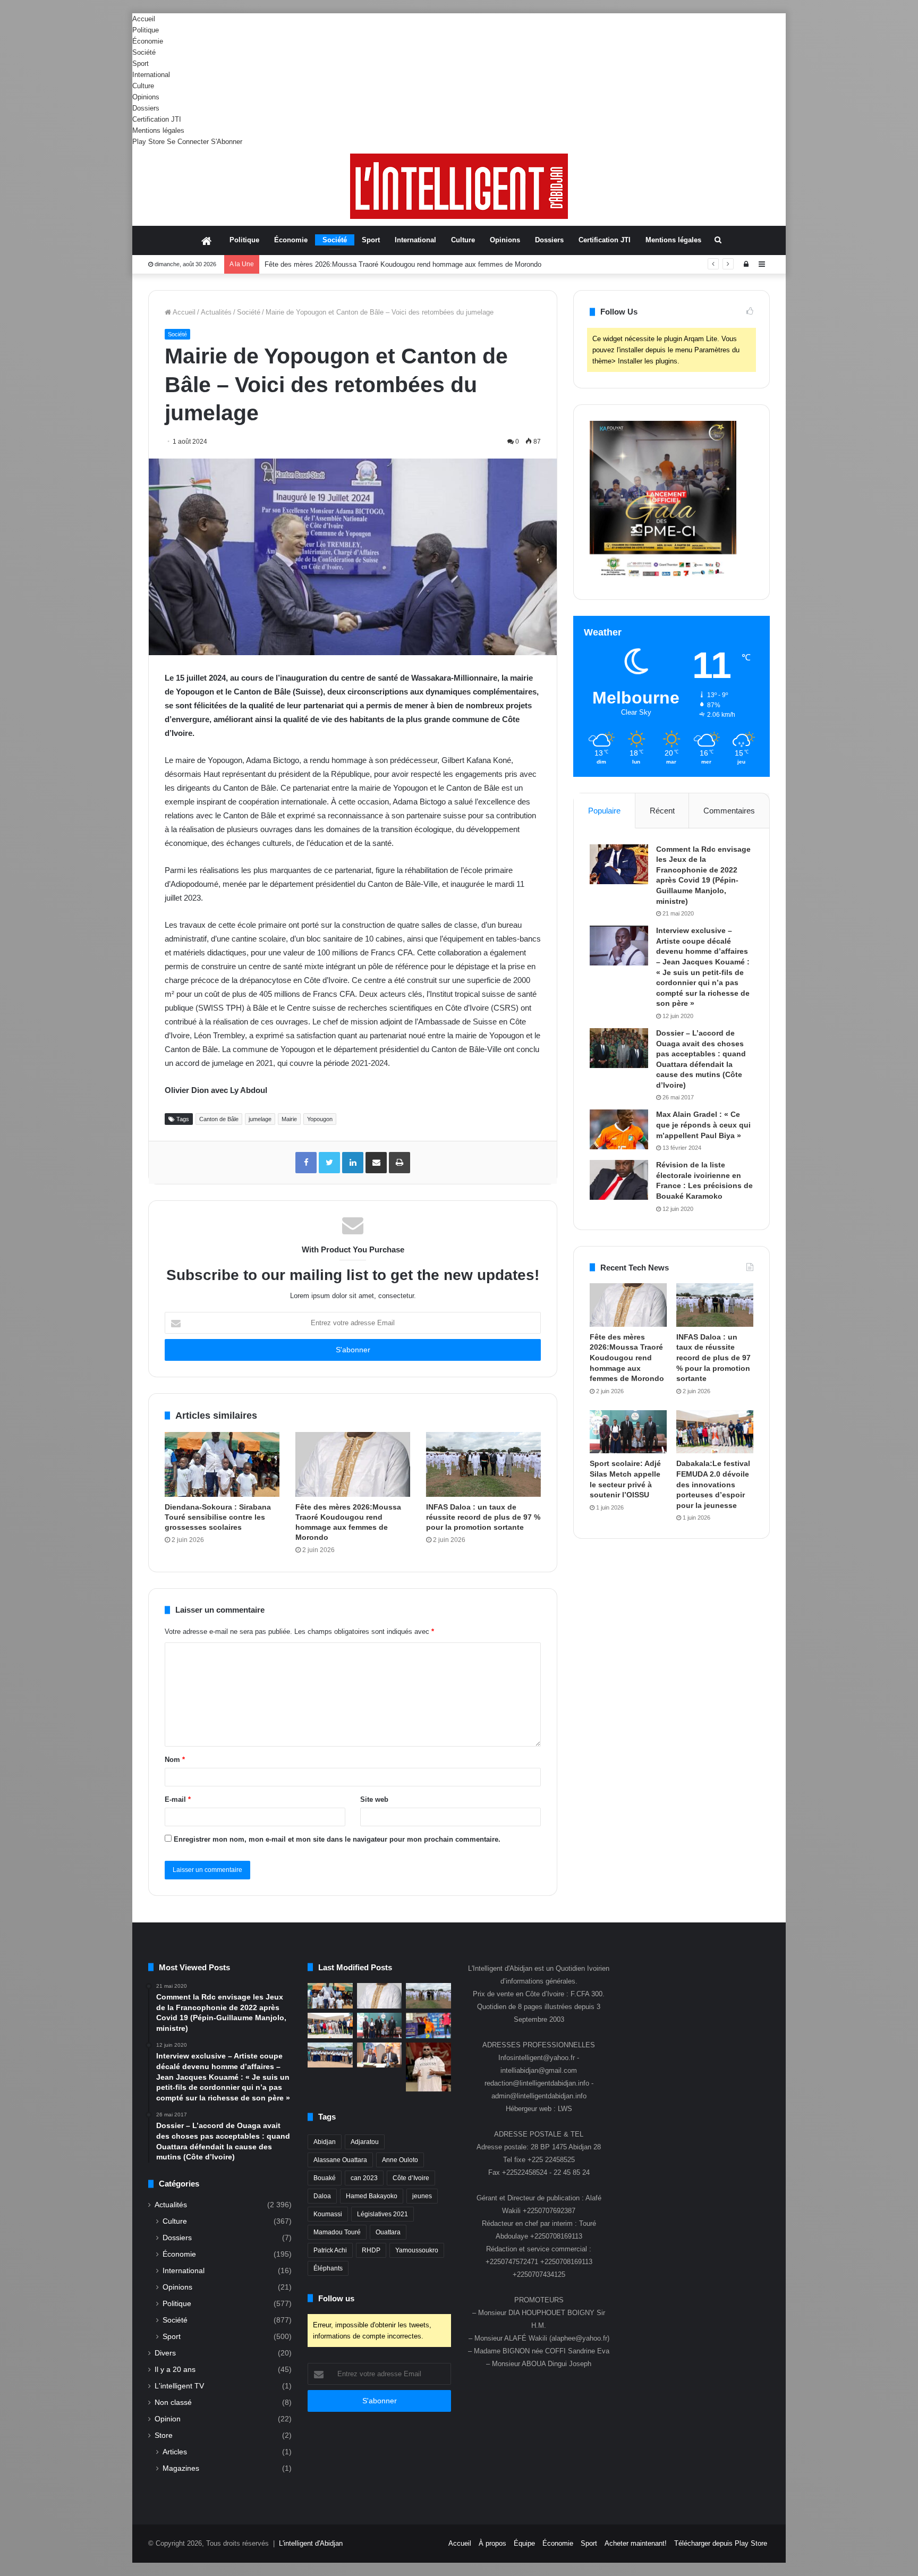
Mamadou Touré (337, 2232)
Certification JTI (157, 119)
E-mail (178, 1799)
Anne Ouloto (400, 2160)
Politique (146, 30)
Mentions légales (158, 130)
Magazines (181, 2468)
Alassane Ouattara (340, 2160)
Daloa (322, 2196)
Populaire (604, 811)
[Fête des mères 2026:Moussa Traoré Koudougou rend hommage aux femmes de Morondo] (353, 1464)
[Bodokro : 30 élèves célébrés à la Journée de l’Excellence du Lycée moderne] (330, 2055)
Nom (175, 1760)
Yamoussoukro (417, 2250)
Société (144, 52)
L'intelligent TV (179, 2386)
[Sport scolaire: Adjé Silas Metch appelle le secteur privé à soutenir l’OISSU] (628, 1432)
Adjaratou (365, 2142)
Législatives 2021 (382, 2214)
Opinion (168, 2419)
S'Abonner (227, 142)
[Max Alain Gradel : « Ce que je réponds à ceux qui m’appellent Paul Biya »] (619, 1129)
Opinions (146, 97)
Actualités (216, 312)
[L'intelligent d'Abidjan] (459, 186)
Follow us (336, 2298)
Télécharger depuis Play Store (721, 2543)
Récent (662, 811)
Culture (143, 86)
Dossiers (146, 108)
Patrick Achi (330, 2250)
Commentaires (729, 811)
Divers (165, 2353)
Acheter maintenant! (636, 2543)
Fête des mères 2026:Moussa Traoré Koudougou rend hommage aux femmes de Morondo (627, 1358)
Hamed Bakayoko (372, 2196)
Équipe (524, 2543)
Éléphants (328, 2268)
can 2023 (364, 2178)
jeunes (422, 2196)
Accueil (144, 19)
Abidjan (325, 2142)
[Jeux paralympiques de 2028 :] (428, 2026)
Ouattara (388, 2232)
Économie (148, 41)
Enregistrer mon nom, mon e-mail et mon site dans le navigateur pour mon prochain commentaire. (337, 1839)
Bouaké (325, 2178)
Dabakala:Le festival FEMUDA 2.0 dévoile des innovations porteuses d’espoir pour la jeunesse (713, 1484)
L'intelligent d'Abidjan (311, 2543)
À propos (492, 2543)
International (151, 75)
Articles (175, 2452)
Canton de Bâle (219, 1119)
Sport (141, 63)
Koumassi (328, 2214)
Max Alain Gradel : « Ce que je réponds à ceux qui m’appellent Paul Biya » (703, 1125)
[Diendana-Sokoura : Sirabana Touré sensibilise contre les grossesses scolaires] (222, 1464)
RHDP (371, 2250)
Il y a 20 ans (175, 2370)
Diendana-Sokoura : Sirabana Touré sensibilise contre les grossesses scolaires (218, 1517)
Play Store (148, 142)
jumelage (260, 1119)
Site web (374, 1799)
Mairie (289, 1119)
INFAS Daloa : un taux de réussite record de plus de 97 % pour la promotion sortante (395, 264)
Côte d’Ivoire (411, 2178)
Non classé (173, 2403)
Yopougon (320, 1119)
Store (164, 2435)
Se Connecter (188, 142)
